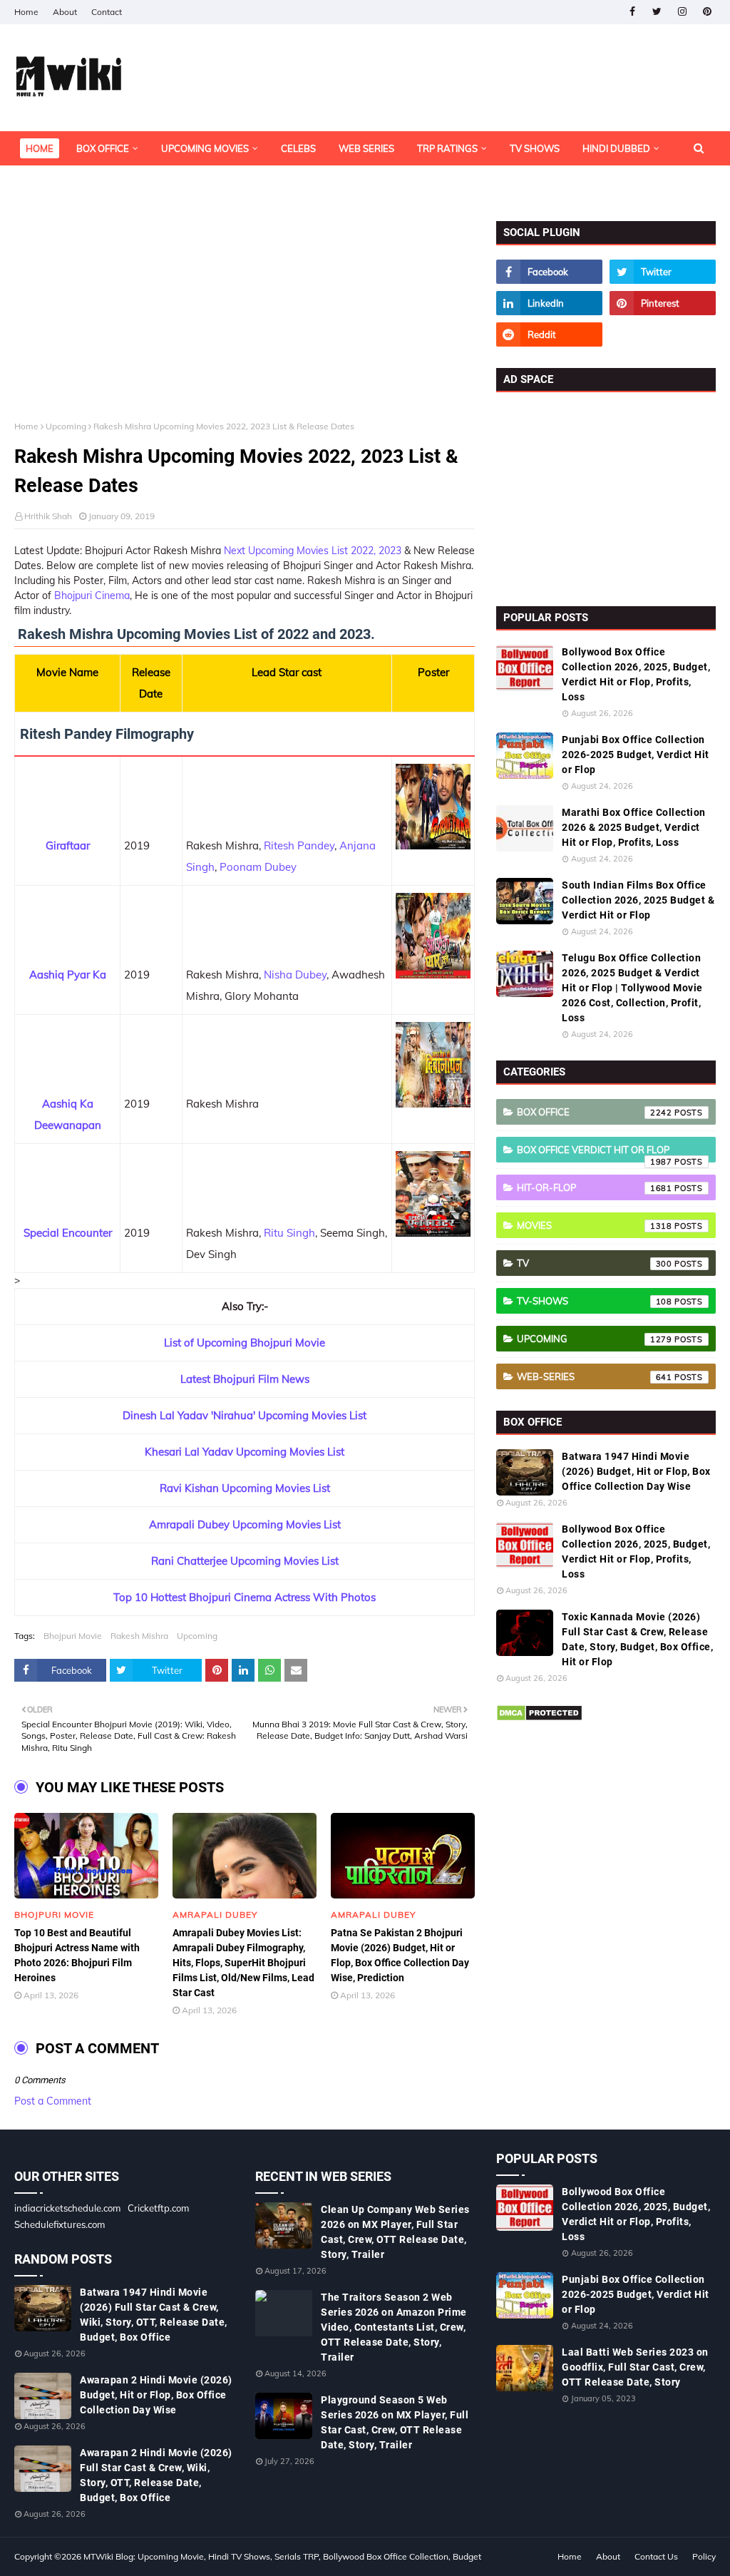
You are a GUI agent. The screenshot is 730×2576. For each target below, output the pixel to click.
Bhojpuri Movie (73, 1636)
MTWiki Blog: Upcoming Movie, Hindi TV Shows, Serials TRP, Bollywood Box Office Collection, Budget (282, 2556)
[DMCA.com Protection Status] (539, 1718)
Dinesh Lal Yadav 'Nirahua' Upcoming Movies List (245, 1415)
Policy (704, 2556)
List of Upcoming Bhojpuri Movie (245, 1343)
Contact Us (656, 2556)
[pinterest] (707, 12)
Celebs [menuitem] (298, 148)
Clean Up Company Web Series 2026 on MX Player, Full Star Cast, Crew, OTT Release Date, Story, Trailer (395, 2232)
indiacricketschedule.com (67, 2208)
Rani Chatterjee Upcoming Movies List (245, 1561)
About (65, 12)
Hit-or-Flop (595, 1187)
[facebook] (632, 12)
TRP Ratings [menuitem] (447, 148)
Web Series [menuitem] (366, 148)
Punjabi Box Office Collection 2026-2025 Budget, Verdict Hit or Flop (636, 755)
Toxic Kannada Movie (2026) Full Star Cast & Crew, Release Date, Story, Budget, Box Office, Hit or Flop (637, 1639)
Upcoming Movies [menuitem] (205, 148)
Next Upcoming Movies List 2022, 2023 (313, 551)
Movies (595, 1225)
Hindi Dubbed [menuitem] (616, 148)
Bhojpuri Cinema (92, 596)
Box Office (595, 1112)
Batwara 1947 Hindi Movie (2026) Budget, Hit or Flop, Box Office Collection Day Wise (636, 1471)
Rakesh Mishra (139, 1636)
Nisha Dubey (295, 975)
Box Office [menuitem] (103, 148)
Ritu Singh (289, 1233)
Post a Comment (53, 2101)
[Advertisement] (245, 321)
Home (26, 12)
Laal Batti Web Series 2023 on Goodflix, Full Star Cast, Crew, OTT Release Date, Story (635, 2367)
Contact (107, 12)
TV (595, 1263)
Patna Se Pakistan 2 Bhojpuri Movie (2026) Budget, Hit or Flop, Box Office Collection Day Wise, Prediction (400, 1955)
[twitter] (657, 12)
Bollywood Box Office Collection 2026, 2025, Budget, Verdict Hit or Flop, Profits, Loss (636, 674)
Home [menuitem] (40, 148)
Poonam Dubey (258, 867)
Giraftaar (68, 845)
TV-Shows (595, 1301)
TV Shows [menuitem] (535, 148)
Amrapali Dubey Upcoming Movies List (245, 1524)
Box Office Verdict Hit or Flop (595, 1153)
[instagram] (682, 12)
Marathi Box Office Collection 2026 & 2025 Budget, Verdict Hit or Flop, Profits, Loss (634, 827)
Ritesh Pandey (299, 845)
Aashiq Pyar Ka (68, 975)
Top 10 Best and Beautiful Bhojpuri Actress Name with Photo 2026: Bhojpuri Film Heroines (77, 1955)
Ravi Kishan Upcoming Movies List (245, 1488)
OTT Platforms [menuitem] (63, 183)
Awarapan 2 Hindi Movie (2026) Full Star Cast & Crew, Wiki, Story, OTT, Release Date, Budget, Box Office (156, 2475)
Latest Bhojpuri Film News (245, 1379)
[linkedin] (549, 303)
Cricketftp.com (158, 2208)
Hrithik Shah (48, 516)
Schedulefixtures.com (60, 2224)
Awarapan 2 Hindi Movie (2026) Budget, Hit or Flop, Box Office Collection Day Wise (156, 2395)
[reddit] (549, 334)
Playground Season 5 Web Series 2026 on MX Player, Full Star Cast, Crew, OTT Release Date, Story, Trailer (395, 2422)
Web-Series (595, 1376)
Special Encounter (68, 1233)
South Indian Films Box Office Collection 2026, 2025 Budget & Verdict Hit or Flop (638, 900)
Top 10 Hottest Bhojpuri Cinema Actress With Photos (245, 1597)
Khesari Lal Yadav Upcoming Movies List (245, 1452)
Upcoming (66, 426)
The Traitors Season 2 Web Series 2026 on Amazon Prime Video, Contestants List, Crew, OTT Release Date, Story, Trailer (394, 2327)
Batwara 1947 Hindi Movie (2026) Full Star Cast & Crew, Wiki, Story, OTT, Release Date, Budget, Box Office (154, 2315)
